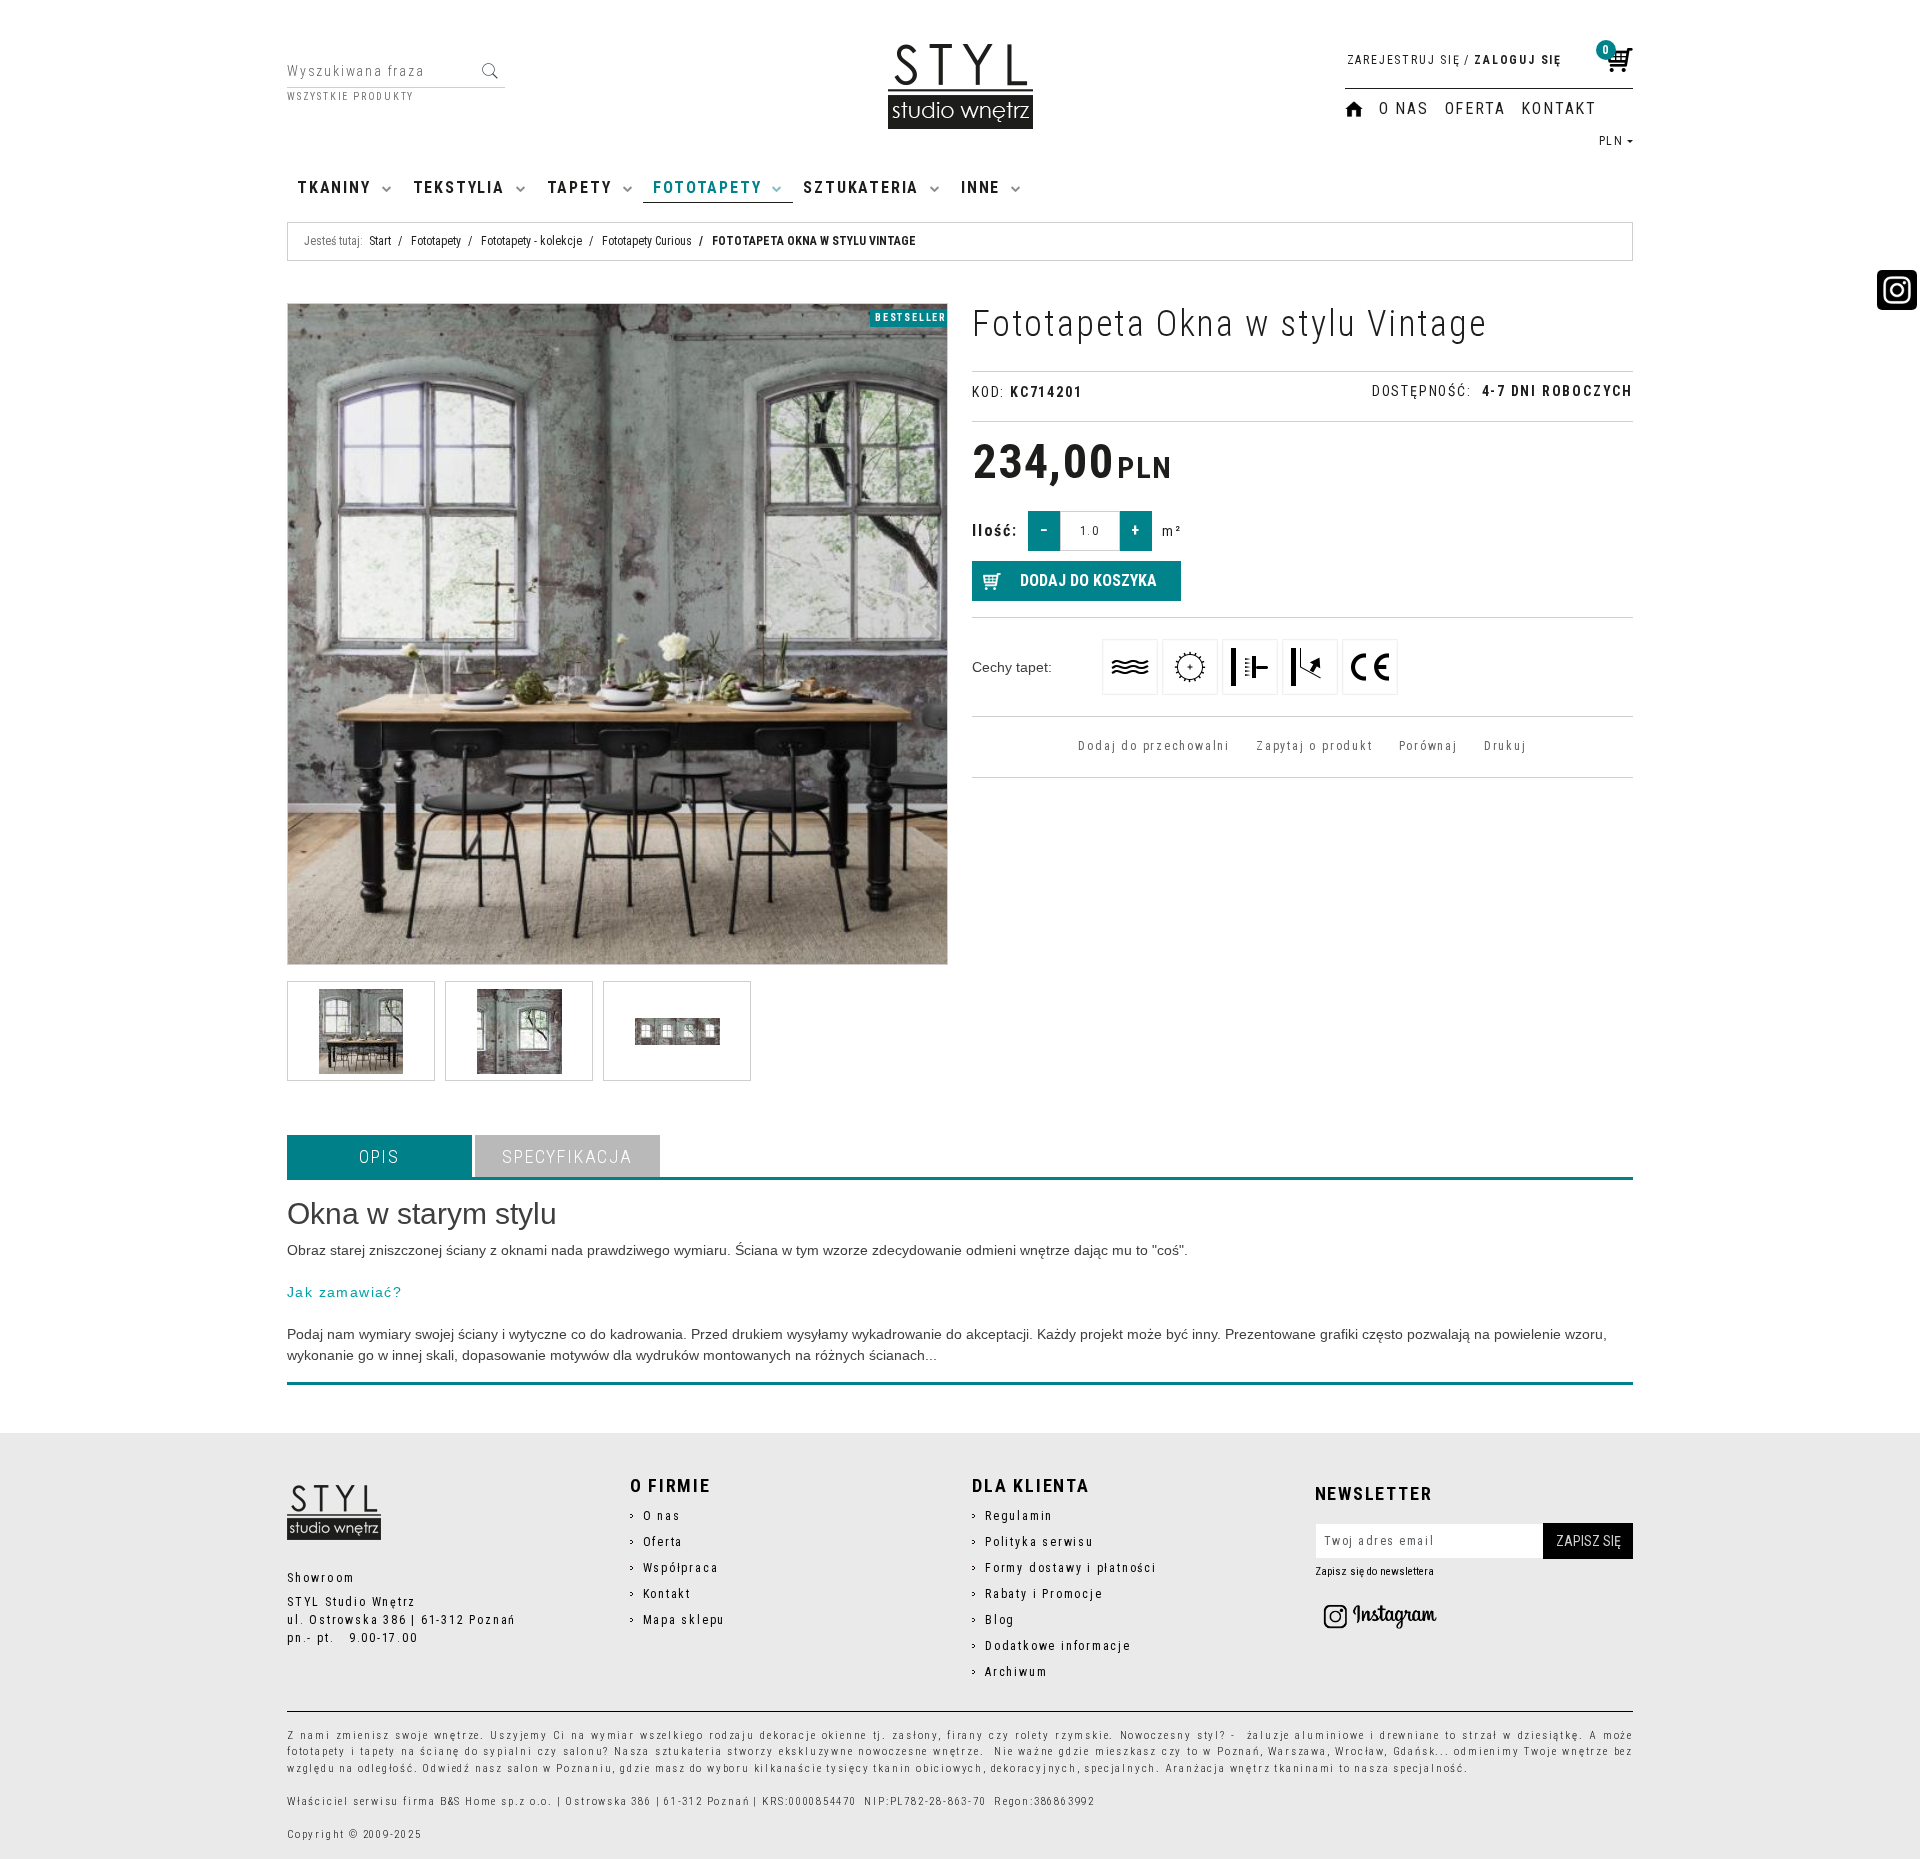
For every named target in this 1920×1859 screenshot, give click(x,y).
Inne (980, 187)
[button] (379, 1156)
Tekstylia (459, 187)
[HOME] (1354, 109)
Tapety (579, 187)
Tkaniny (334, 187)
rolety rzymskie (1062, 1735)
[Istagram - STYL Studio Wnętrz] (1380, 1616)
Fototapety (707, 187)
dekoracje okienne (813, 1735)
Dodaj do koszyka (1088, 580)
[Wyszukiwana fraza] (489, 71)
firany (965, 1735)
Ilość (995, 530)
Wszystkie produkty (350, 97)
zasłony (915, 1735)
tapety (378, 1751)
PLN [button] (1611, 141)
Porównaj (1428, 746)
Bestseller (911, 317)
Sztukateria (861, 187)
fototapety (316, 1751)
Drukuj (1505, 746)
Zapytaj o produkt (1314, 746)
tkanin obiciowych (927, 1768)
